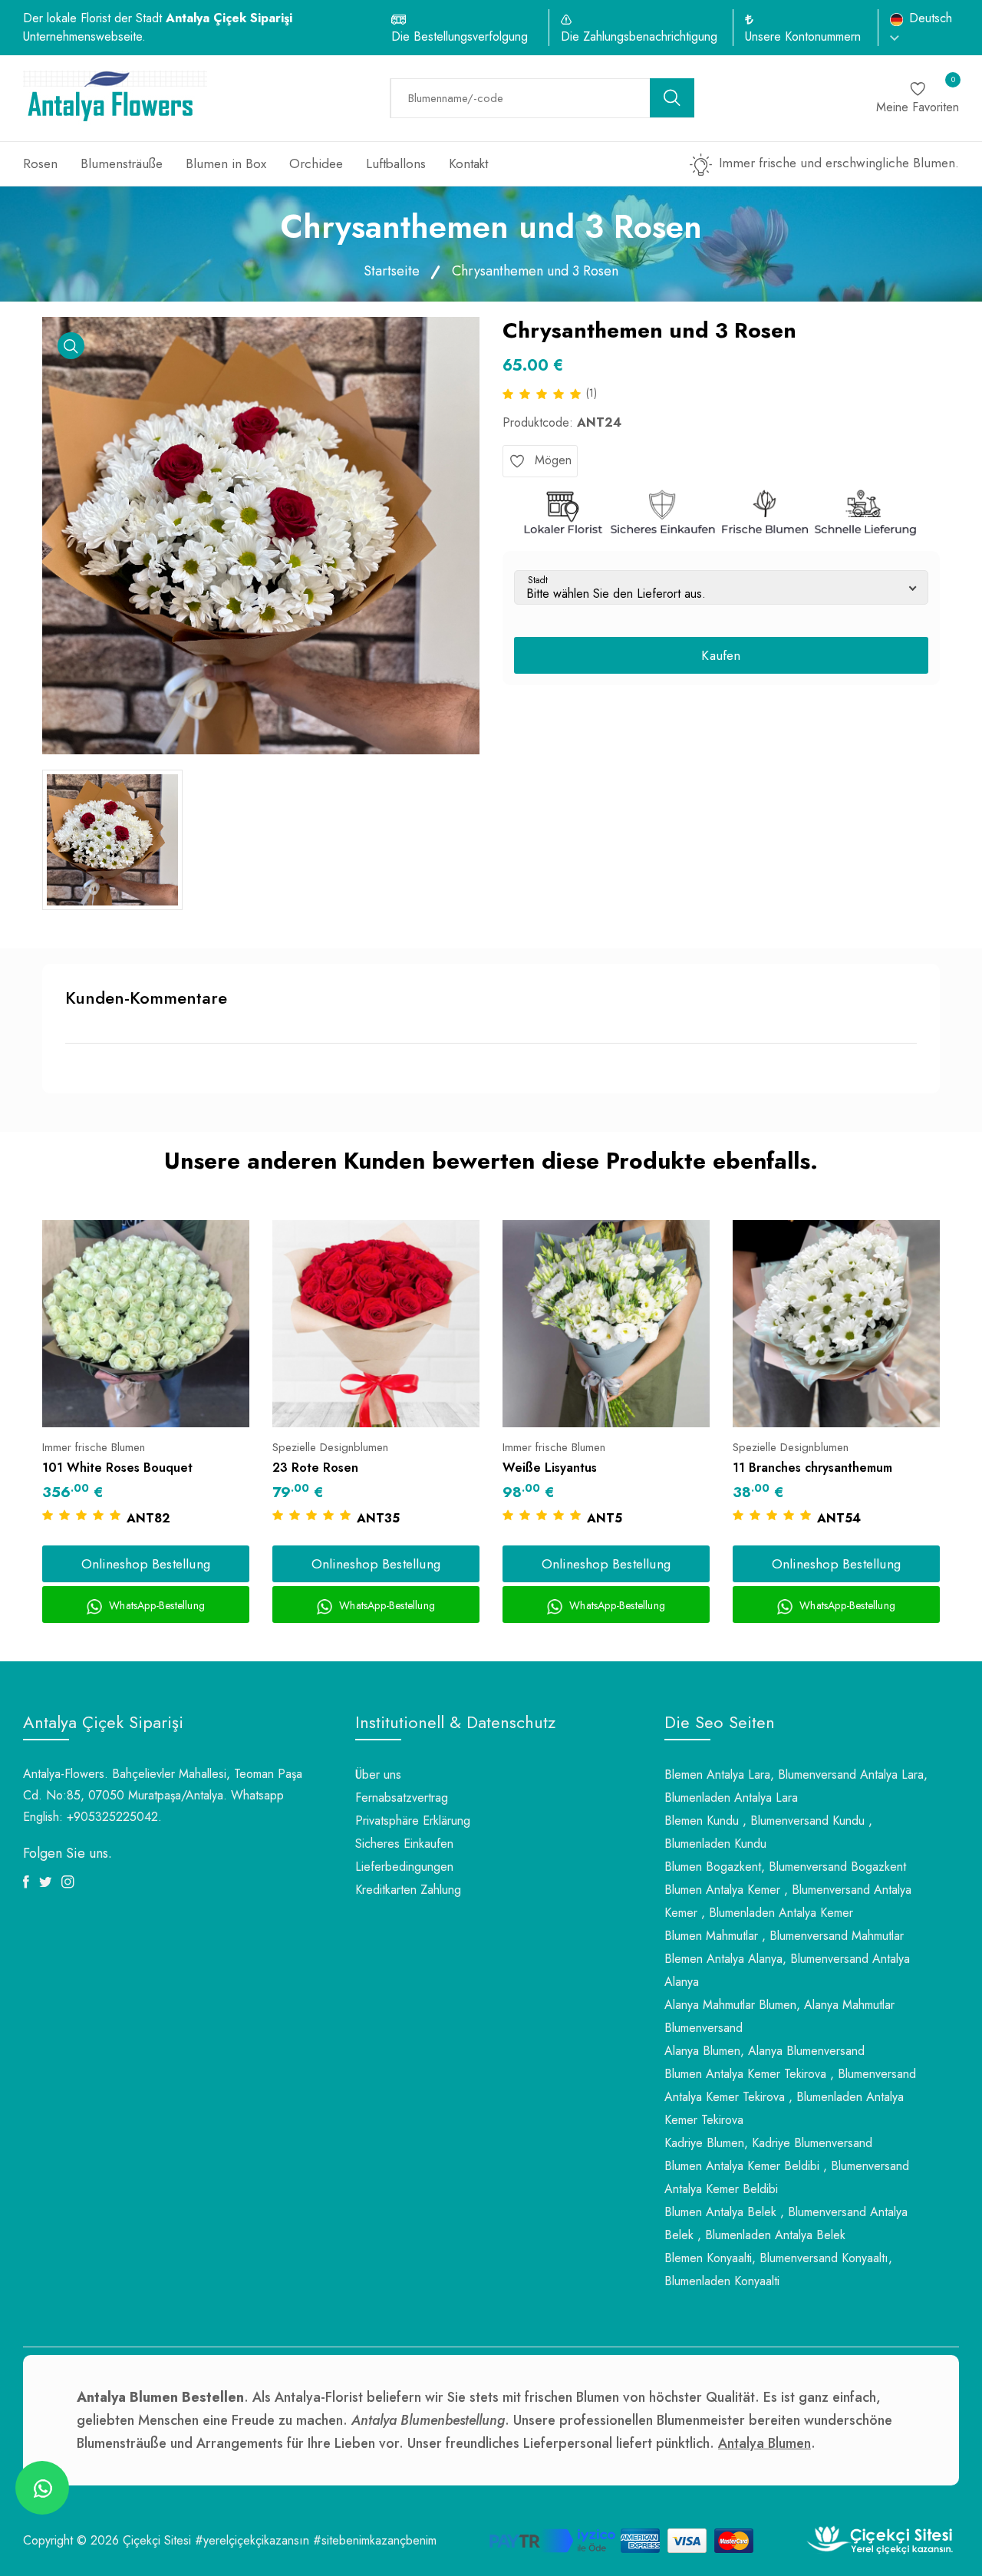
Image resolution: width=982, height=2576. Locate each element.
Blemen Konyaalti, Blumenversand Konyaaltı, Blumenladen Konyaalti (778, 2269)
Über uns (378, 1775)
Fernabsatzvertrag (402, 1798)
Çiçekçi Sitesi (157, 2540)
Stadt (538, 580)
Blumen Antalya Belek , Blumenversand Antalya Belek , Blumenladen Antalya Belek (786, 2223)
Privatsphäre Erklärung (413, 1821)
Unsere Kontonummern (803, 36)
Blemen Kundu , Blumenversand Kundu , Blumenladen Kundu (768, 1832)
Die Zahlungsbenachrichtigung (639, 36)
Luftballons (396, 163)
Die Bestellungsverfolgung (460, 36)
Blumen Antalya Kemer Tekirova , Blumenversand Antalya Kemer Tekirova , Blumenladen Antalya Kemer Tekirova (790, 2097)
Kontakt (468, 163)
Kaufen (721, 655)
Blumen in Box (226, 163)
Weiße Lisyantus (550, 1468)
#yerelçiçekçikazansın (252, 2540)
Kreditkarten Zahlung (408, 1890)
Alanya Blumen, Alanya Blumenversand (765, 2051)
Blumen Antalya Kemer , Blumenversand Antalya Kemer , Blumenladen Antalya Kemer (788, 1901)
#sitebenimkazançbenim (375, 2540)
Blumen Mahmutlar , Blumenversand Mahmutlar (784, 1936)
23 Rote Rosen (315, 1468)
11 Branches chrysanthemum (812, 1468)
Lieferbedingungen (404, 1867)
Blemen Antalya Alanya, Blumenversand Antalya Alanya (787, 1970)
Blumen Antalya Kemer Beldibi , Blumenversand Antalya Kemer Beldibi (787, 2177)
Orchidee (316, 163)
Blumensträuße (122, 163)
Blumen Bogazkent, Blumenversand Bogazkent (785, 1867)
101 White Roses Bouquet (117, 1468)
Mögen (551, 460)
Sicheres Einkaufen (404, 1844)
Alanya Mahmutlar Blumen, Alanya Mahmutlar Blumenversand (779, 2016)
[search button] (672, 98)
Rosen (40, 163)
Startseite (392, 271)
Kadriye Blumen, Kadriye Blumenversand (768, 2143)
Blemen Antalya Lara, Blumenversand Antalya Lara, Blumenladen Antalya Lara (796, 1786)
